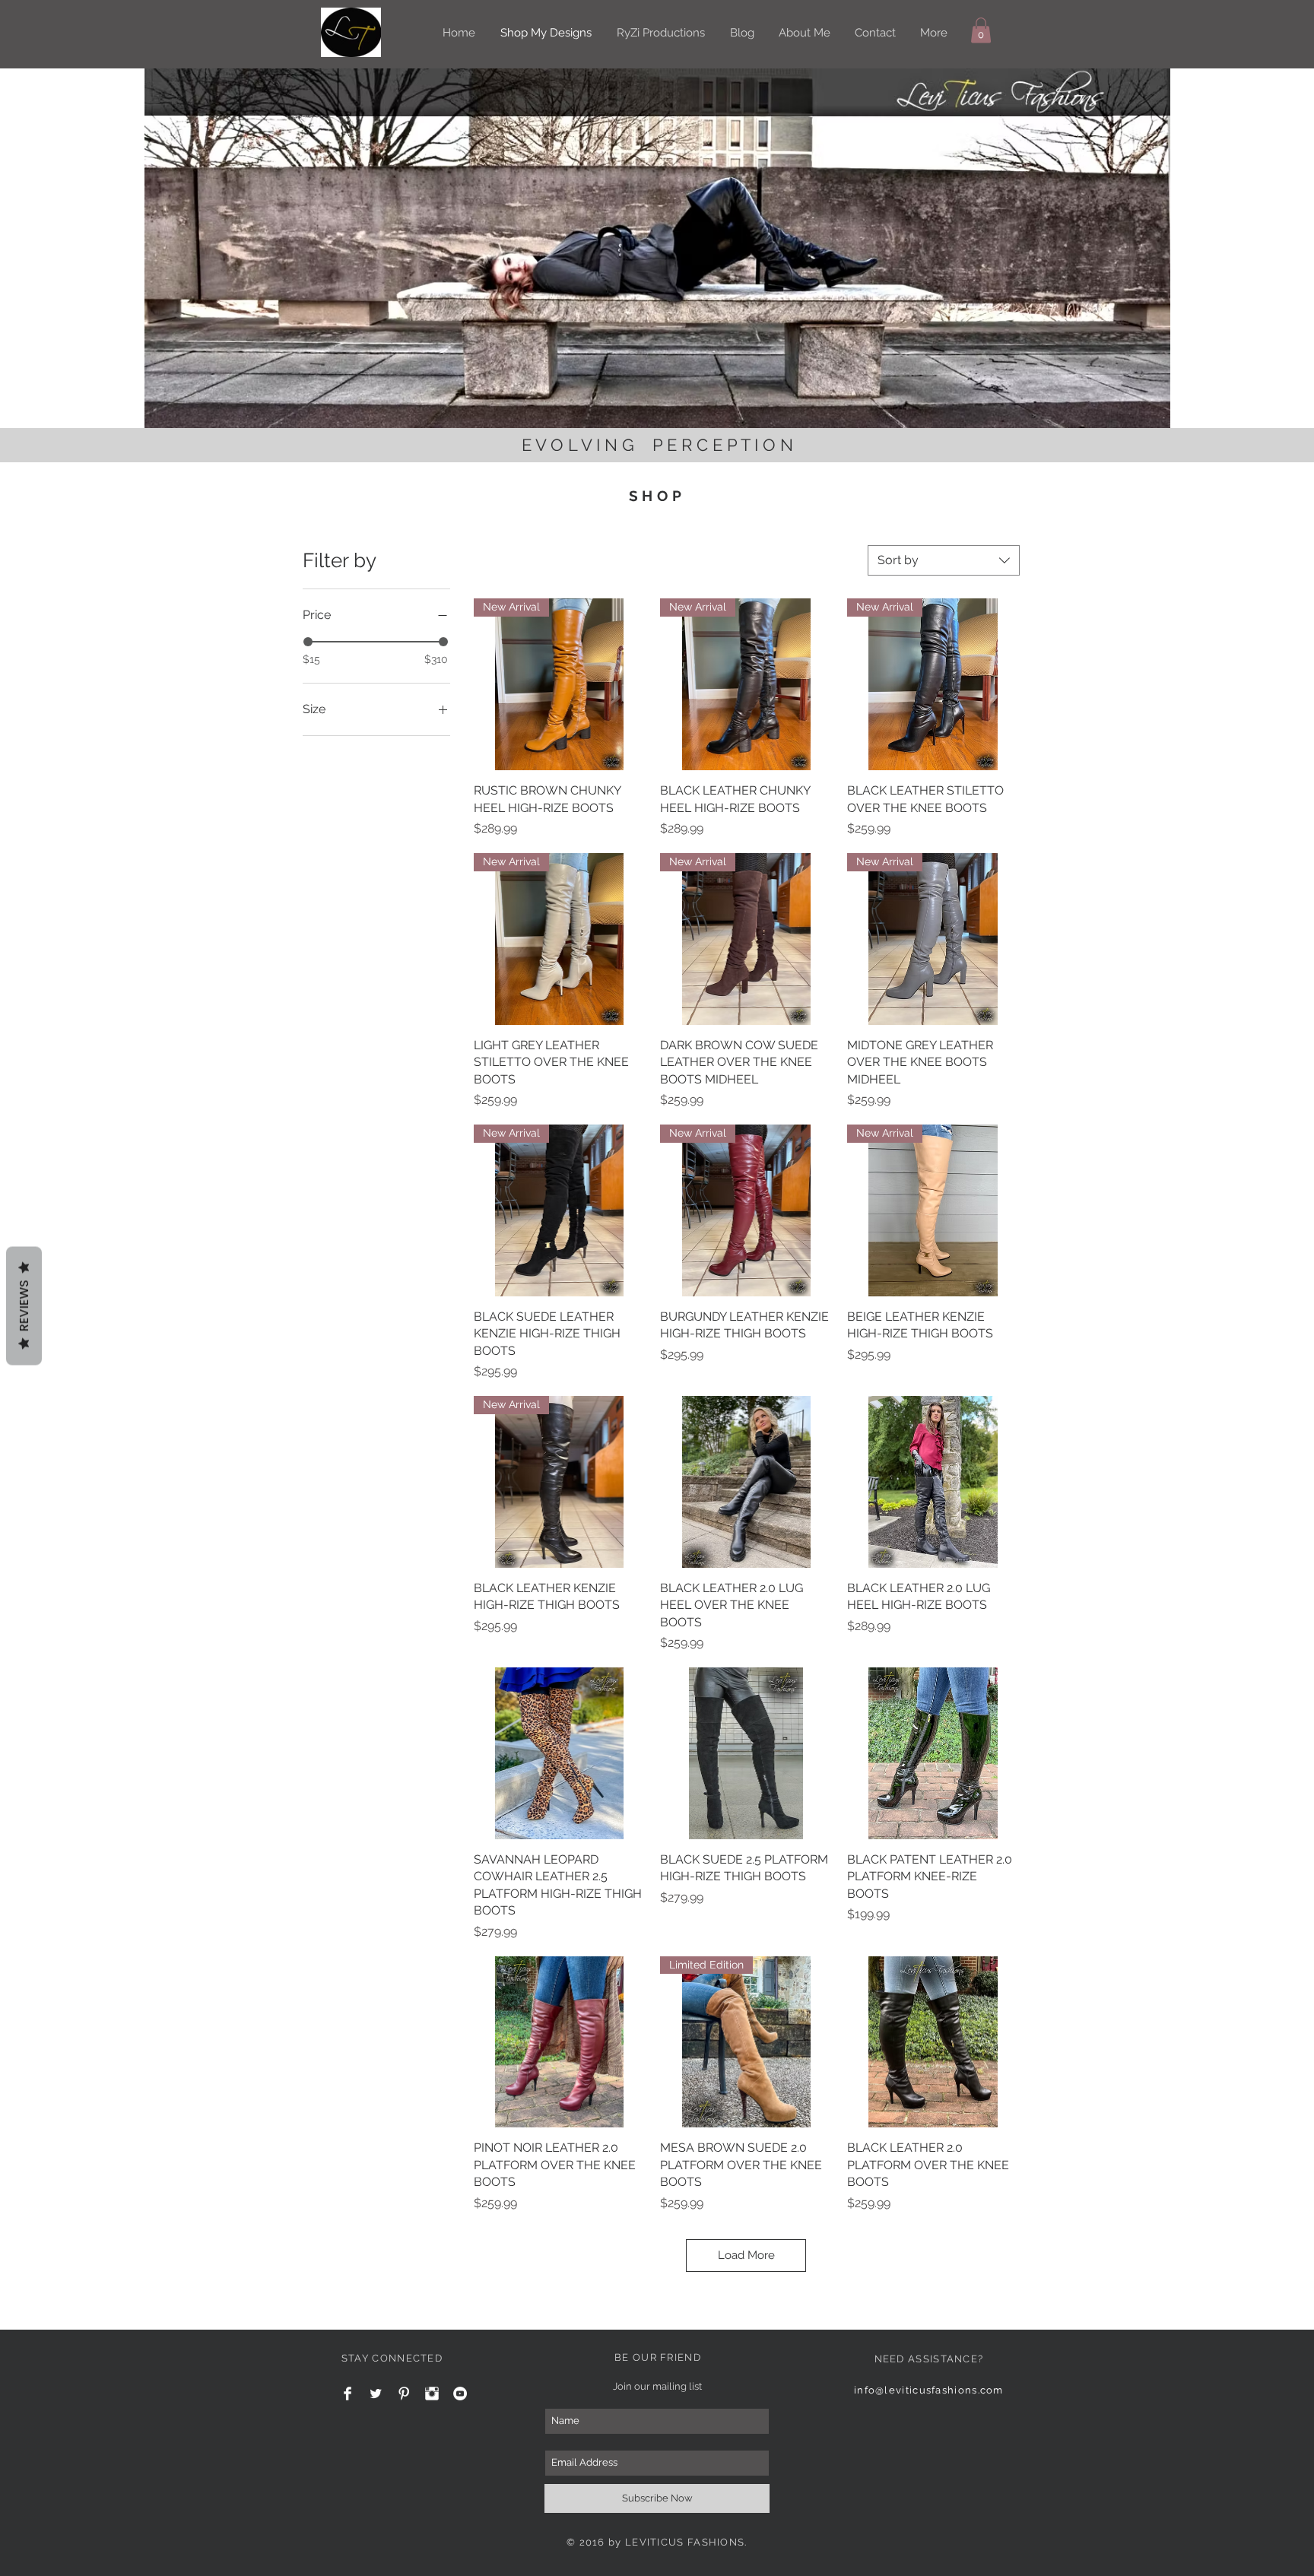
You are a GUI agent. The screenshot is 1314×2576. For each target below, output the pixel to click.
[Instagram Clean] (432, 2394)
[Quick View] (746, 1482)
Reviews (24, 1306)
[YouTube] (460, 2394)
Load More (746, 2255)
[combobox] (944, 560)
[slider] (308, 642)
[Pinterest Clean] (404, 2394)
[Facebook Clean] (348, 2394)
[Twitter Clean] (376, 2394)
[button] (981, 30)
